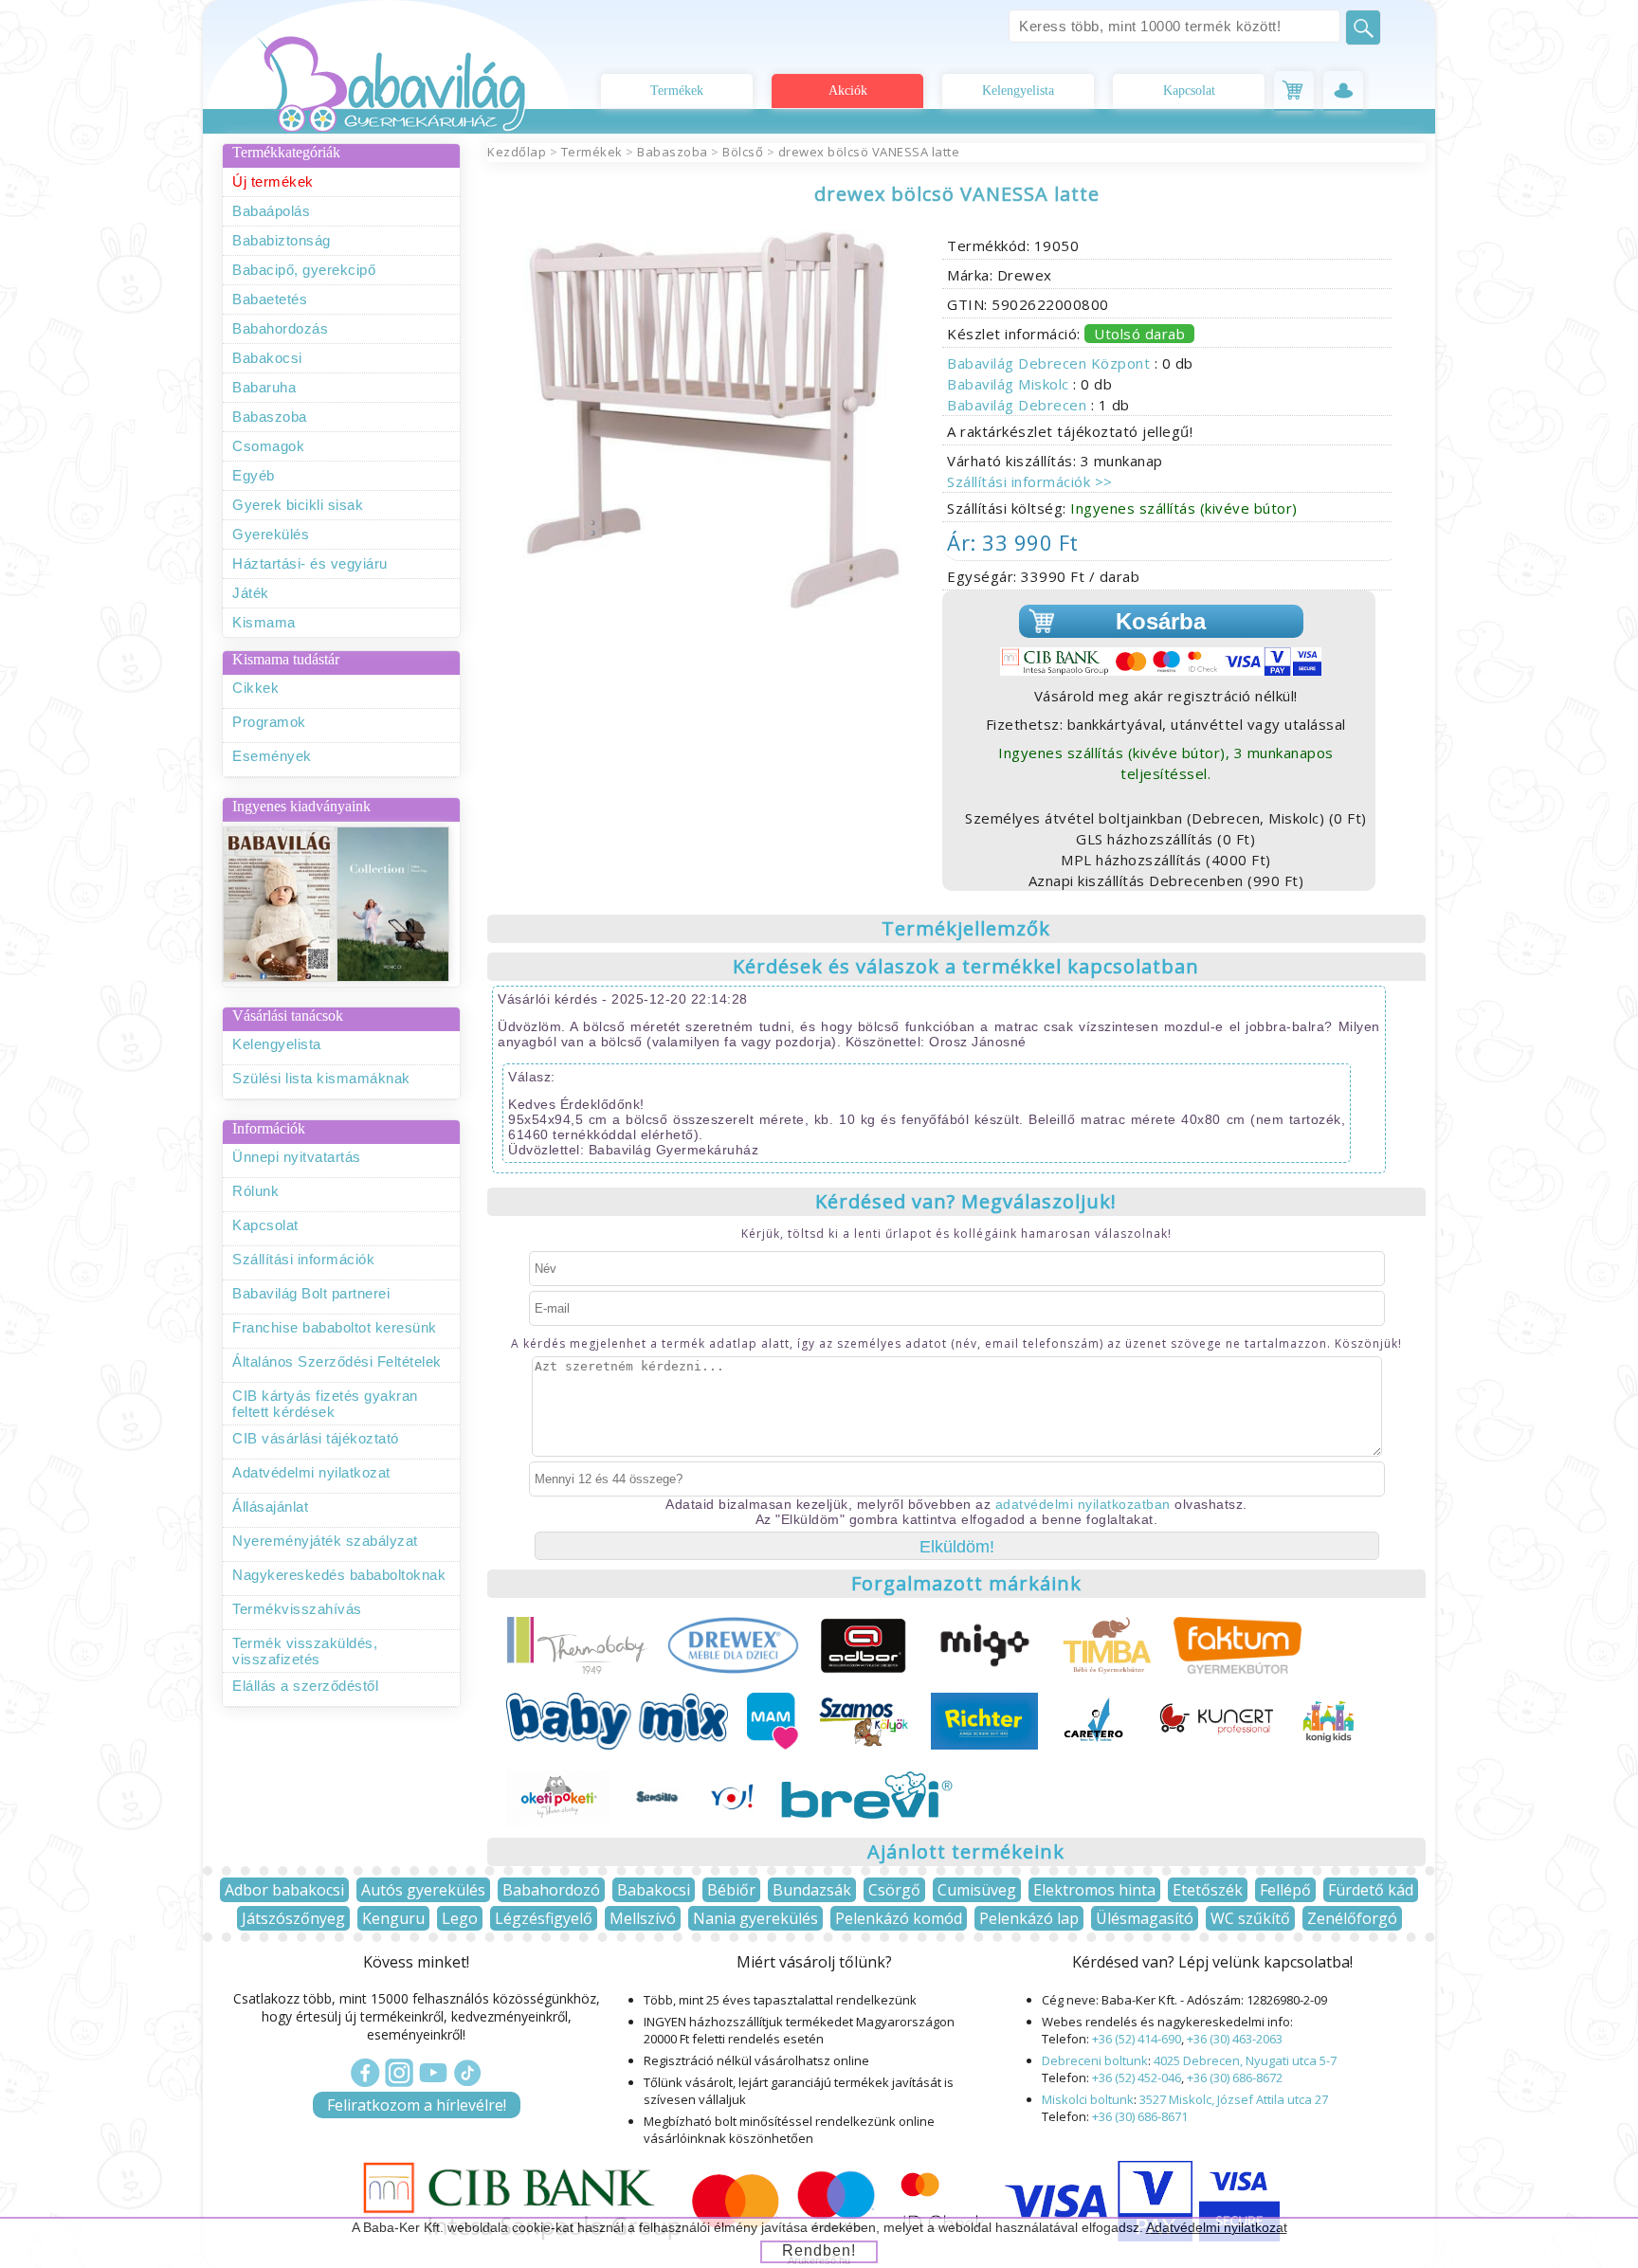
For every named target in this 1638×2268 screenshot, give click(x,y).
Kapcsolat (1189, 91)
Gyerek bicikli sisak (298, 505)
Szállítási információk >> (1030, 481)
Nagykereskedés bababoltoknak (339, 1575)
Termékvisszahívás (297, 1609)
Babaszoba (270, 417)
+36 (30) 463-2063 (1235, 2039)
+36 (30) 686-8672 (1235, 2077)
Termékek (677, 91)
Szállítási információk (303, 1259)
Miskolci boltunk (1088, 2099)
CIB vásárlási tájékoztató (316, 1438)
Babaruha (264, 387)
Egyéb (254, 475)
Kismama (264, 622)
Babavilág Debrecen (1019, 405)
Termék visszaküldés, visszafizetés (305, 1651)
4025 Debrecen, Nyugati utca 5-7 (1245, 2060)
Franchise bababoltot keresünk (335, 1327)
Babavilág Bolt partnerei (311, 1293)
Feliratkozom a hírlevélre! (417, 2105)
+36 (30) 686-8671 (1140, 2116)
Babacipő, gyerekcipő (304, 270)
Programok (269, 722)
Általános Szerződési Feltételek (337, 1361)
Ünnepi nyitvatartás (297, 1157)
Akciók (848, 91)
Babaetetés (270, 299)
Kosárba (1161, 621)
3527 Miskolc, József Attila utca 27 (1234, 2099)
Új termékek (273, 181)
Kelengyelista (1018, 91)
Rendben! (819, 2250)
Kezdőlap (517, 152)
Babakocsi (267, 358)
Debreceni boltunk (1095, 2060)
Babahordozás (280, 328)
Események (272, 756)
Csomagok (268, 446)
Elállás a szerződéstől (305, 1686)
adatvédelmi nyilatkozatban (1083, 1504)
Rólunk (255, 1191)
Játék (251, 593)
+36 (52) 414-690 (1137, 2039)
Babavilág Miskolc (1010, 384)
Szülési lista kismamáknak (321, 1078)
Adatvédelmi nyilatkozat (311, 1472)
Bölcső (743, 152)
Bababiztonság (282, 240)
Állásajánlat (270, 1506)
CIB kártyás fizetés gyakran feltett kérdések (325, 1404)
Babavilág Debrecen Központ (1051, 363)
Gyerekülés (271, 534)
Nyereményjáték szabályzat (325, 1541)
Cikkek (255, 688)
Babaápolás (271, 211)
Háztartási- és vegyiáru (310, 563)
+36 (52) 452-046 (1137, 2077)
